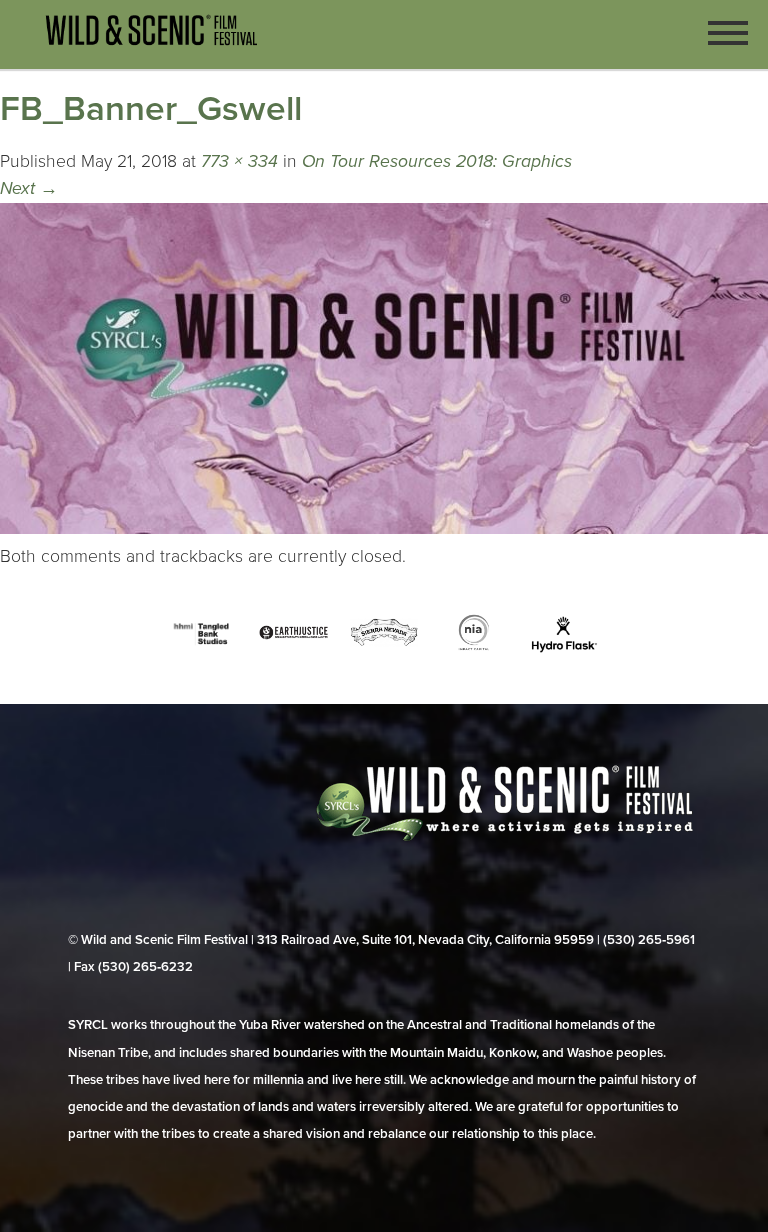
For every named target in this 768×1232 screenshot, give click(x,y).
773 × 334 (239, 161)
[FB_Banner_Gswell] (384, 528)
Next (29, 188)
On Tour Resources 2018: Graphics (437, 161)
